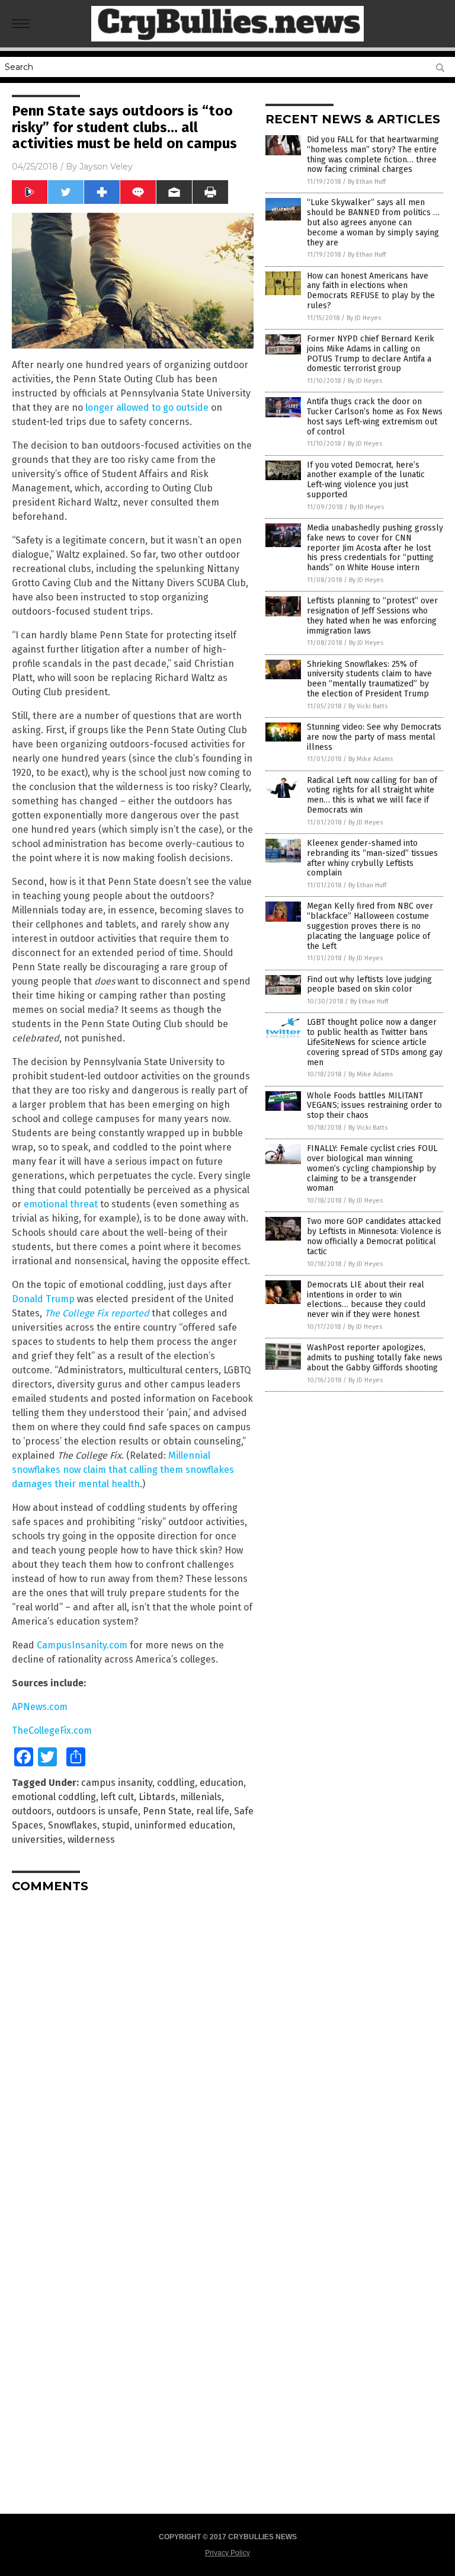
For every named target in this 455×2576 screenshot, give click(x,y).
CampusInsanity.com (82, 1645)
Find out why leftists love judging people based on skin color (369, 985)
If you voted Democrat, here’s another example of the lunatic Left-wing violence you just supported (366, 480)
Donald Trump (43, 1299)
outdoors (32, 1811)
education (222, 1783)
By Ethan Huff (367, 182)
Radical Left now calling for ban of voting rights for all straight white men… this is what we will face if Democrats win (372, 795)
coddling (176, 1783)
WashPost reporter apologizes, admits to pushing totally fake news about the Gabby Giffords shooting (375, 1358)
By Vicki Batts (368, 706)
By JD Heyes (364, 318)
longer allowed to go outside (147, 408)
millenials (201, 1797)
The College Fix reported (97, 1313)
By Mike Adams (371, 759)
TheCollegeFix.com (52, 1730)
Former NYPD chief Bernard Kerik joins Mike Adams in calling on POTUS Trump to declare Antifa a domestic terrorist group (371, 354)
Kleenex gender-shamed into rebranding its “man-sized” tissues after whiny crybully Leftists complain (372, 858)
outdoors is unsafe (97, 1811)
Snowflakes (73, 1825)
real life (213, 1811)
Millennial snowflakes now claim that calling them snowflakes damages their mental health (123, 1470)
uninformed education (184, 1825)
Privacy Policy (227, 2553)
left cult (117, 1797)
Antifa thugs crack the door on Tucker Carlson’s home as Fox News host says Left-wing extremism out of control (375, 416)
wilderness (91, 1840)
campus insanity (117, 1783)
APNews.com (40, 1707)
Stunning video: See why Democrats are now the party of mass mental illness (374, 737)
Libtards (157, 1797)
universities (37, 1840)
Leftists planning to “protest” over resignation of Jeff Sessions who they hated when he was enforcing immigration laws (372, 616)
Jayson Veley (106, 167)
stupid (116, 1825)
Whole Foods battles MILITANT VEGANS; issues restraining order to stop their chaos (374, 1106)
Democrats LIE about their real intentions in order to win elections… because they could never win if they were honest (366, 1300)
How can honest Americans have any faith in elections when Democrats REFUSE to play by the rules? (371, 291)
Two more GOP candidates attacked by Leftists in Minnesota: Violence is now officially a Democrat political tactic (374, 1236)
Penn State (167, 1811)
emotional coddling (54, 1797)
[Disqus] (133, 2050)
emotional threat (61, 1204)
